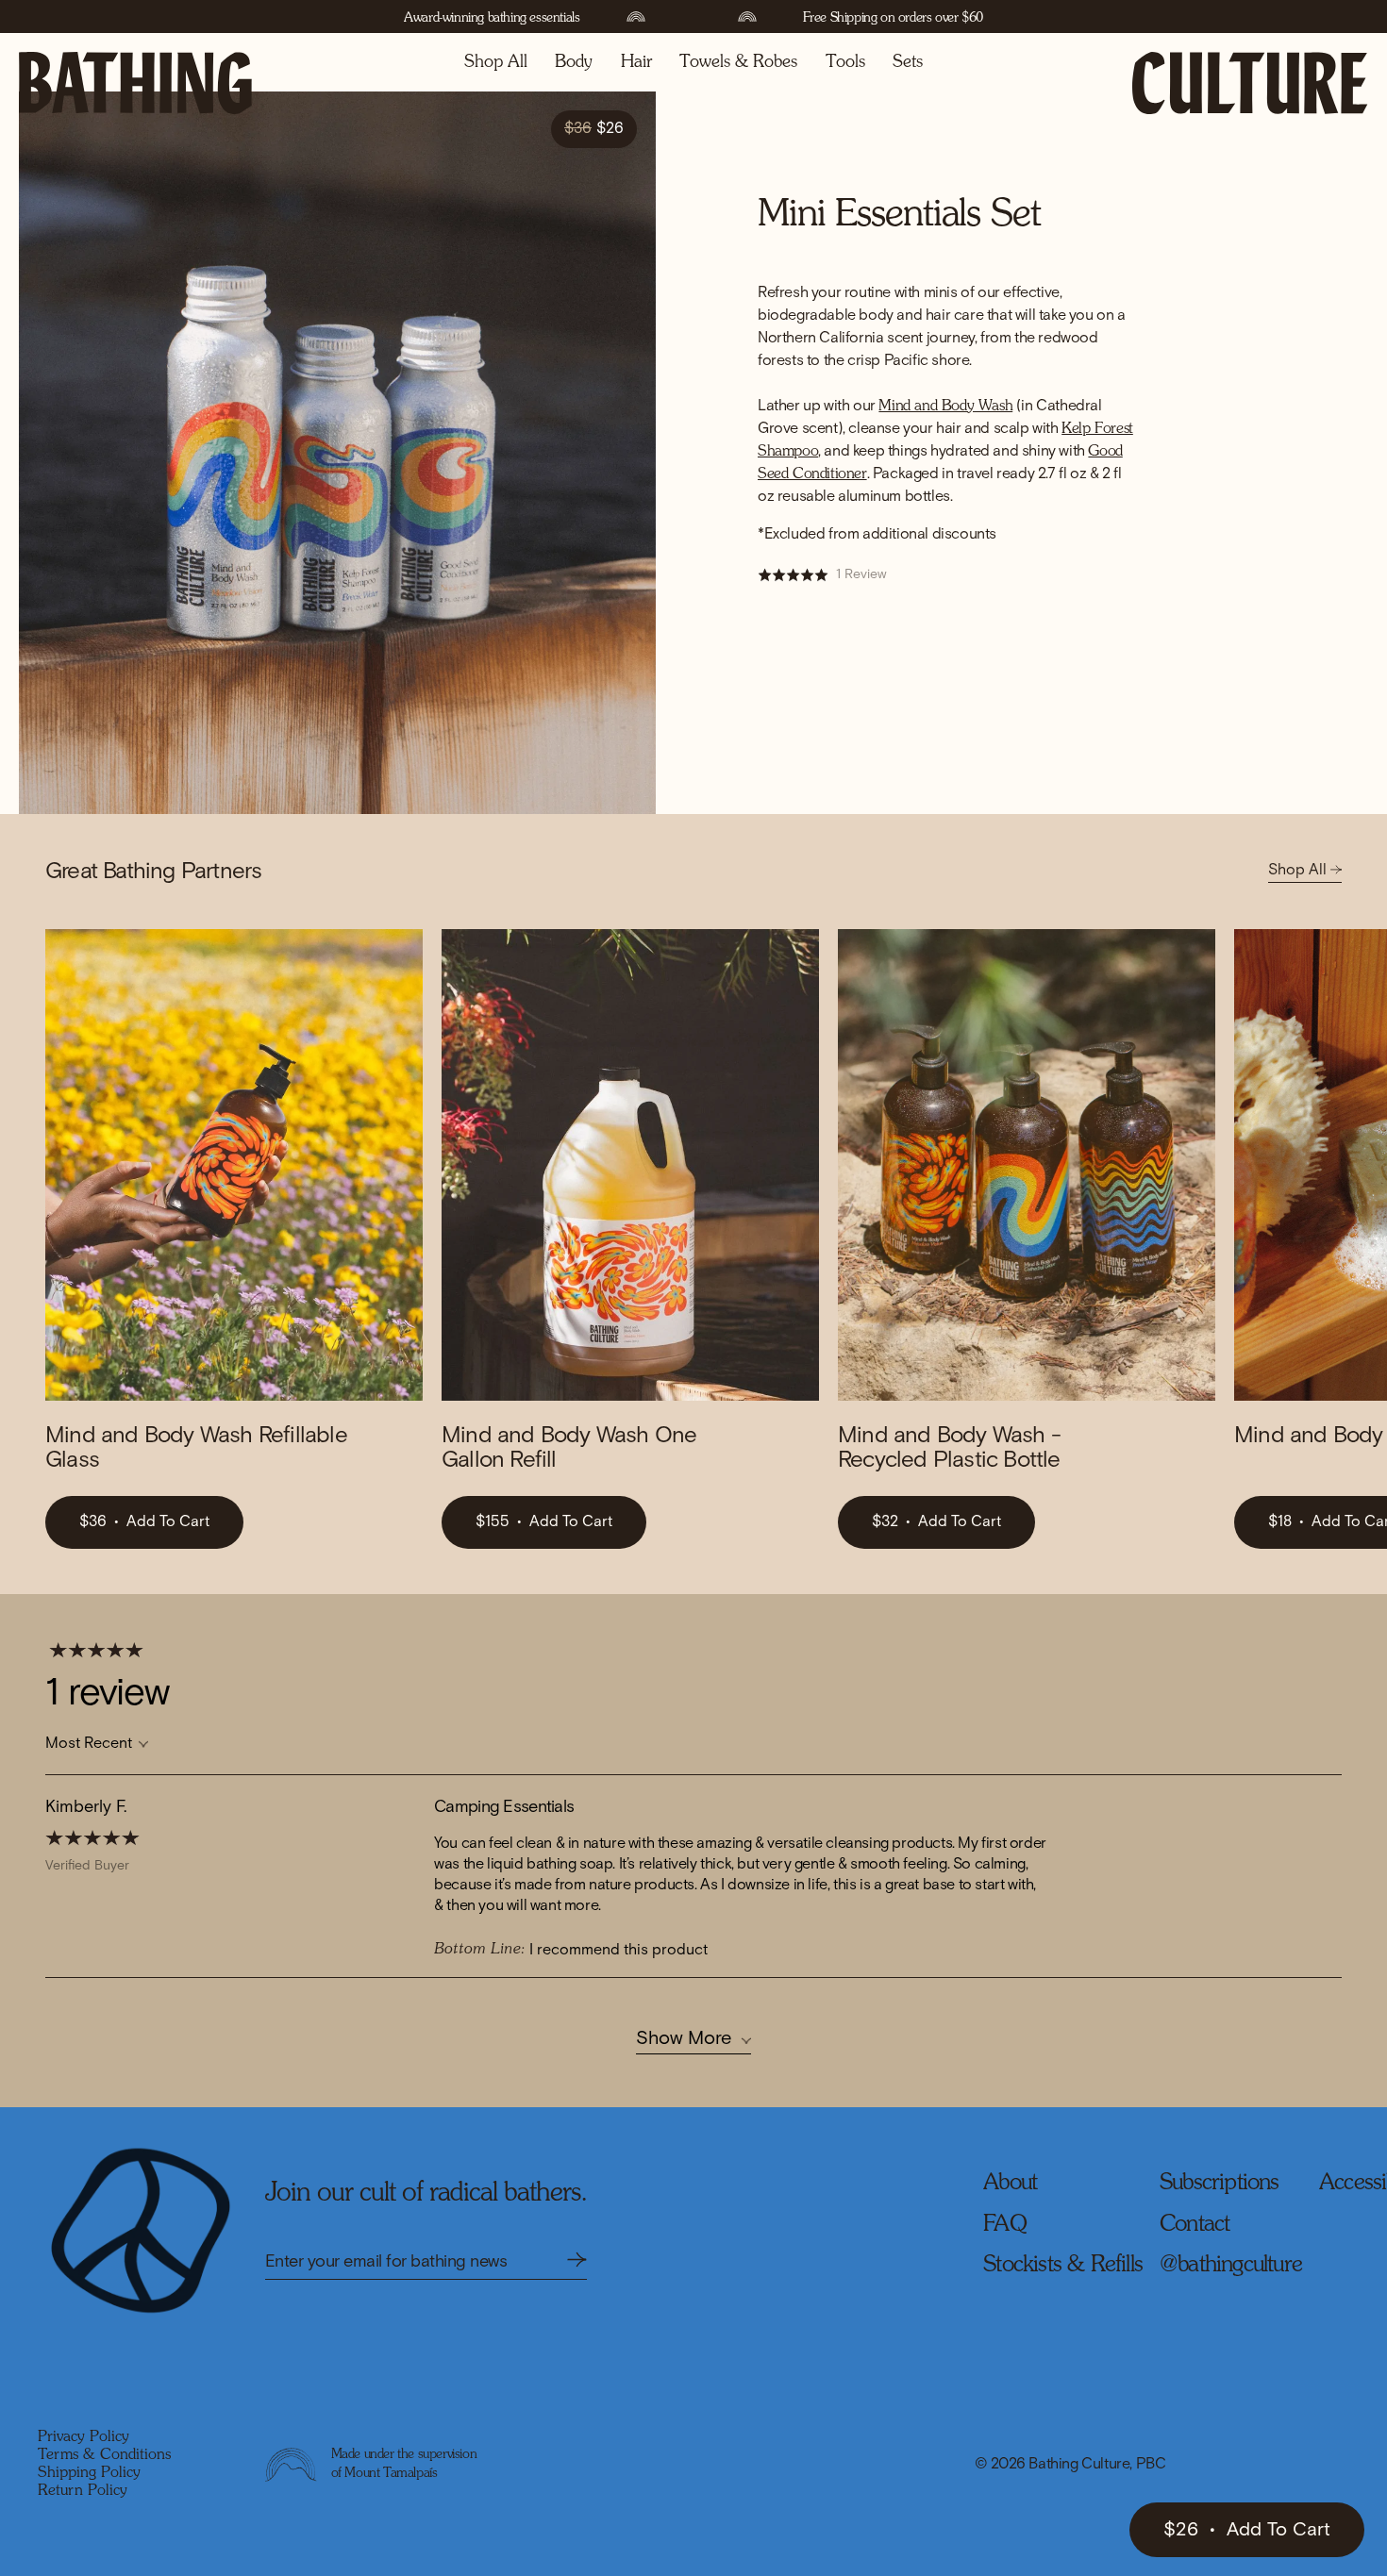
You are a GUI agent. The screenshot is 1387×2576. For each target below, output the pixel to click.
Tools (845, 62)
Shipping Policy (89, 2473)
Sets (908, 62)
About (1010, 2184)
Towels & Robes (738, 62)
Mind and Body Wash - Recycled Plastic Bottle (949, 1448)
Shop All (496, 62)
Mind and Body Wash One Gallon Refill (569, 1448)
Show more (684, 2038)
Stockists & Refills (1063, 2266)
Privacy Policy (84, 2437)
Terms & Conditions (104, 2455)
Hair (636, 62)
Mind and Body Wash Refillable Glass (196, 1448)
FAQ (1005, 2225)
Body (574, 62)
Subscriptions (1220, 2184)
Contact (1195, 2225)
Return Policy (83, 2491)
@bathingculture (1231, 2266)
